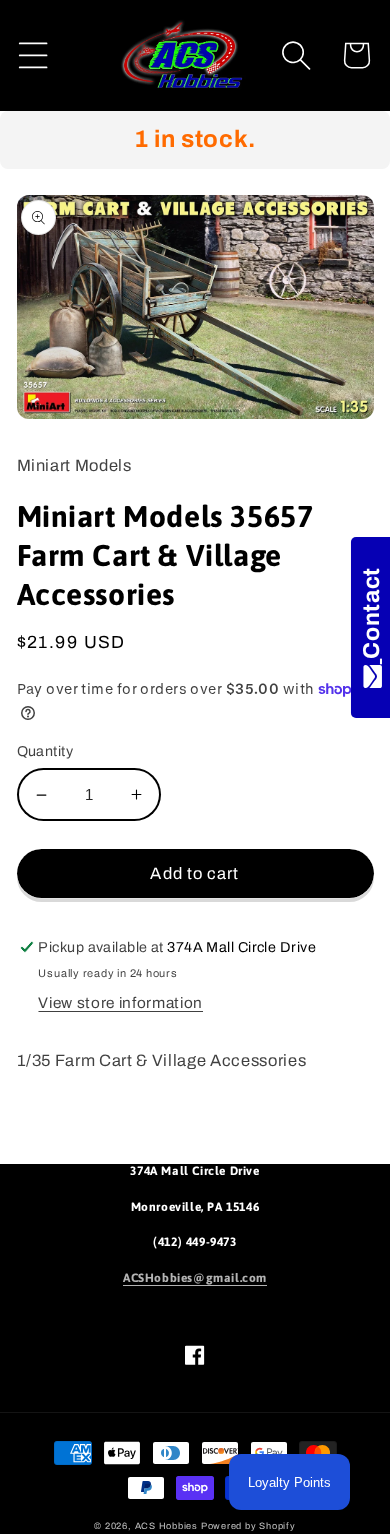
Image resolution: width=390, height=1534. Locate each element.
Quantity (45, 751)
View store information (120, 1002)
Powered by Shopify (248, 1526)
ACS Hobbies (166, 1526)
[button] (33, 55)
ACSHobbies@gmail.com (195, 1278)
